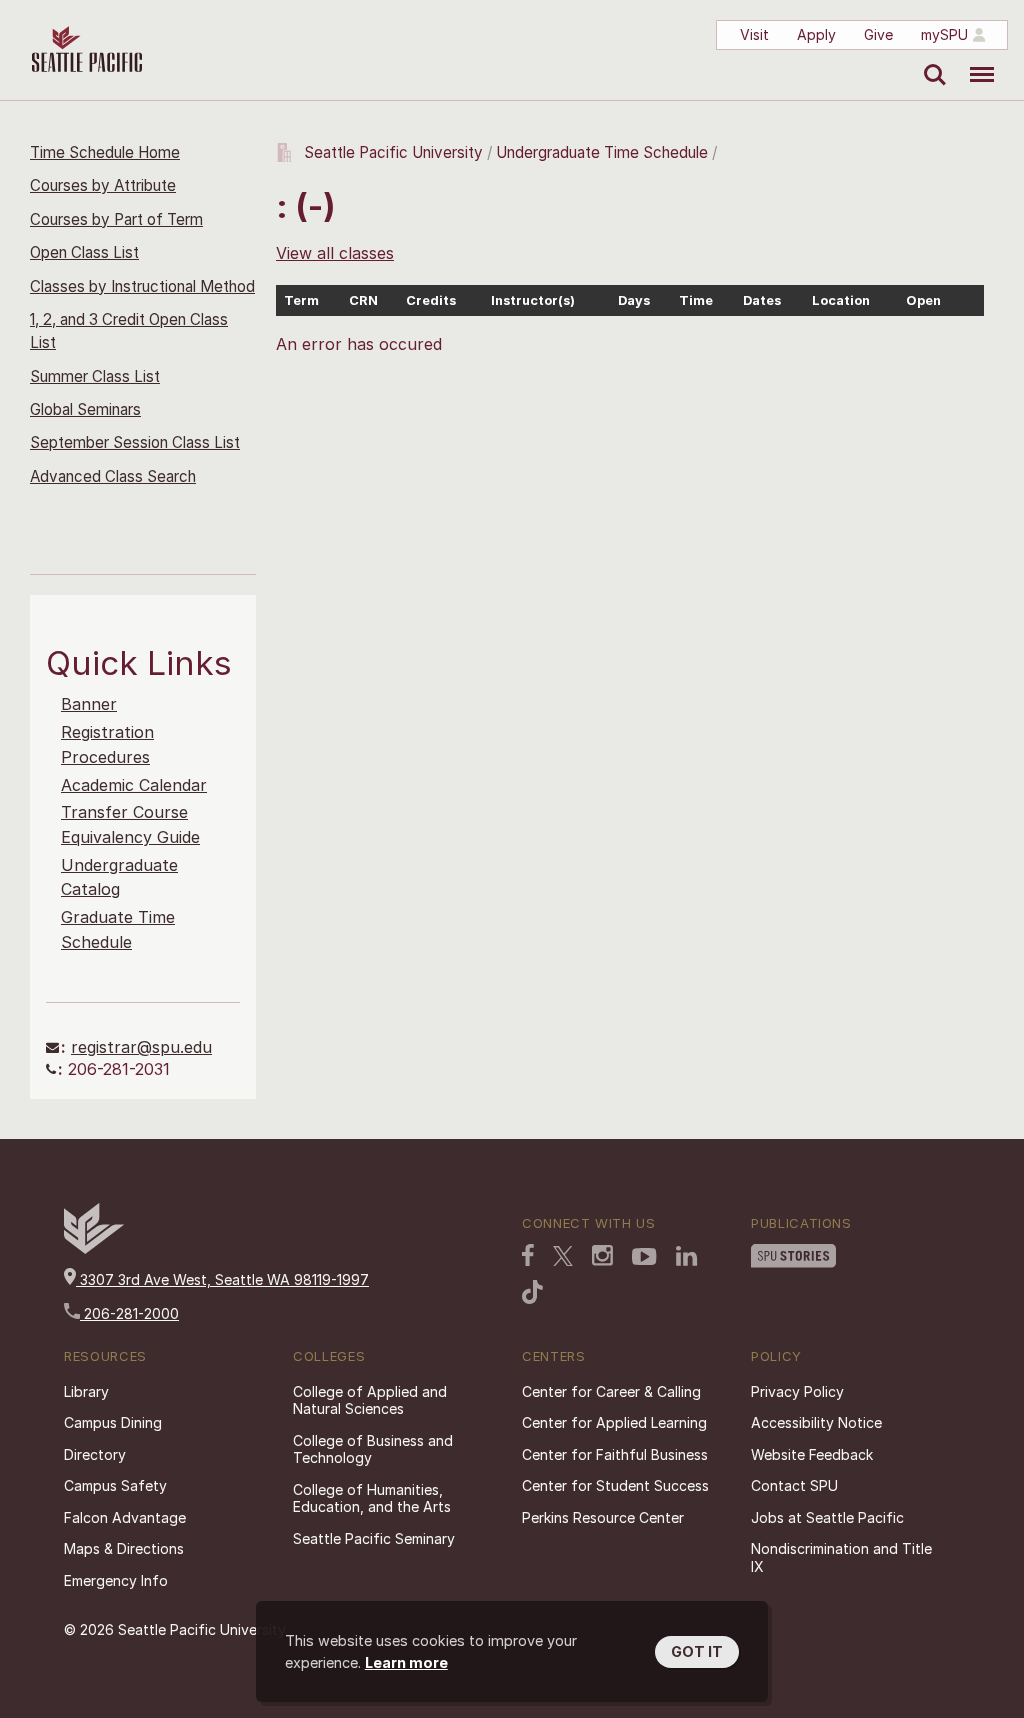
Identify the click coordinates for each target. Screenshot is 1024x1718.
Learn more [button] (406, 1662)
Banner (89, 704)
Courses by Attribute (103, 185)
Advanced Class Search (113, 476)
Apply (816, 34)
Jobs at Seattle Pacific (827, 1517)
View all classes (335, 253)
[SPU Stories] (793, 1256)
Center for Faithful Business (615, 1454)
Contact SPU (794, 1485)
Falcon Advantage (125, 1517)
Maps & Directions (124, 1548)
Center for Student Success (615, 1485)
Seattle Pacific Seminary (374, 1538)
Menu (974, 60)
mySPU (944, 34)
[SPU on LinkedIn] (687, 1256)
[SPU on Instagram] (602, 1255)
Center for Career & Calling (611, 1391)
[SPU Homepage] (94, 1248)
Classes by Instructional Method (142, 286)
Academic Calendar (134, 785)
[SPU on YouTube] (644, 1257)
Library (86, 1391)
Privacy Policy (797, 1391)
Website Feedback (812, 1454)
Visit (754, 34)
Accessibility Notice (816, 1422)
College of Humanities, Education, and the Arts (372, 1498)
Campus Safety (115, 1485)
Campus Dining (113, 1422)
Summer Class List (95, 376)
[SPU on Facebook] (528, 1255)
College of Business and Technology (373, 1449)
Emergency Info (116, 1580)
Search (930, 60)
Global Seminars (85, 409)
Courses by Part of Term (116, 219)
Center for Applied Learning (614, 1422)
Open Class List (84, 252)
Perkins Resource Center (603, 1517)
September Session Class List (135, 442)
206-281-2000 (129, 1313)
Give (878, 34)
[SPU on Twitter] (563, 1256)
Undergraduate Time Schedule (602, 152)
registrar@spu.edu (141, 1047)
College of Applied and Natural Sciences (370, 1400)
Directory (95, 1454)
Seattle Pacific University (393, 152)
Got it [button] (697, 1651)
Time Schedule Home (105, 152)
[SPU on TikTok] (532, 1292)
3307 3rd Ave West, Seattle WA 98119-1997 (222, 1279)
